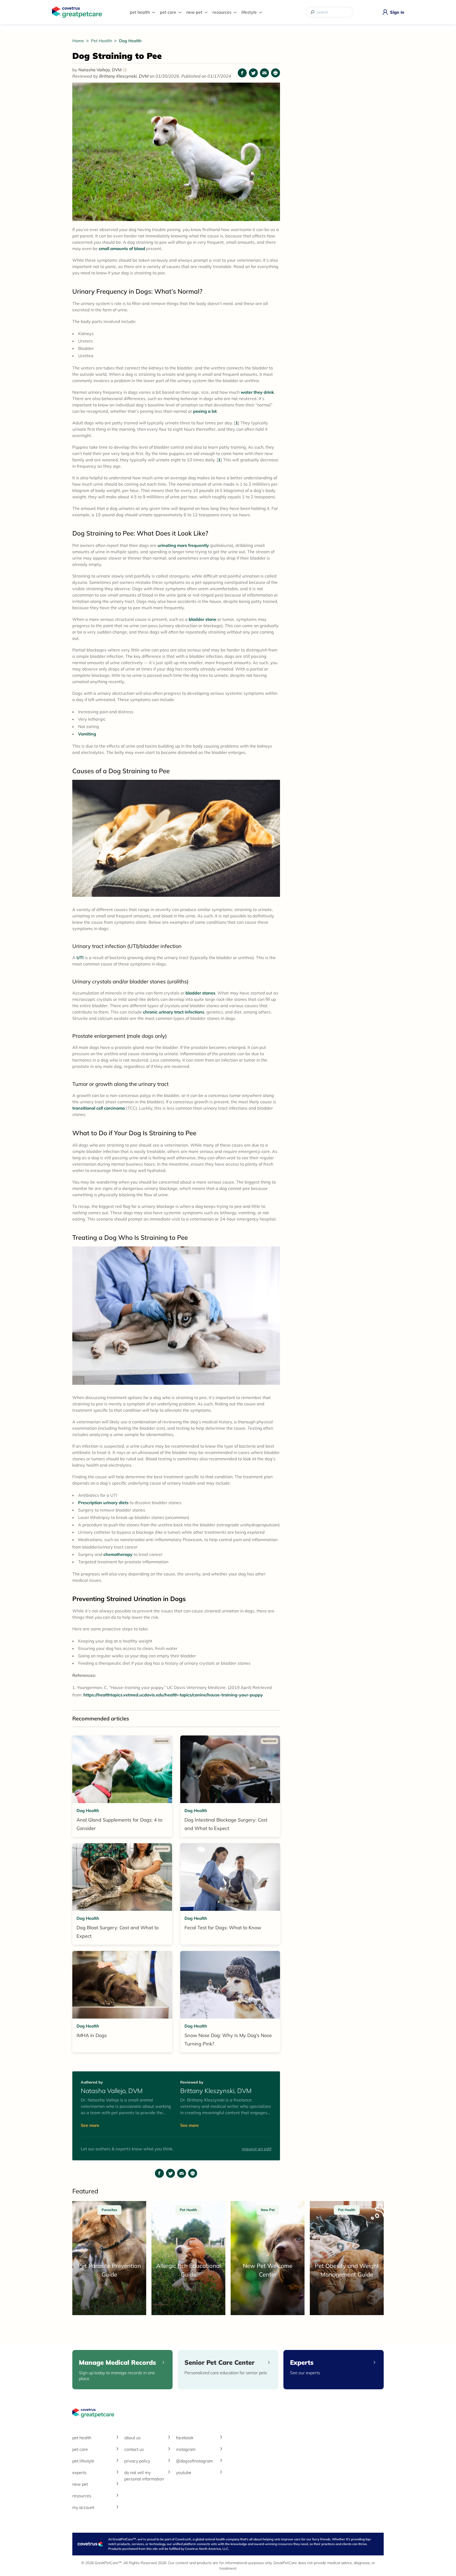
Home (79, 41)
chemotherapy (118, 1554)
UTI (80, 958)
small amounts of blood (122, 248)
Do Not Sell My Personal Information (144, 2476)
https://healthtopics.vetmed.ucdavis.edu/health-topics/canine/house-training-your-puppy (173, 1695)
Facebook (185, 2438)
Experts (79, 2472)
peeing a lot (205, 411)
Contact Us (134, 2449)
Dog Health (130, 41)
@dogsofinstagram (194, 2461)
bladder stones (200, 993)
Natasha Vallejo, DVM (102, 70)
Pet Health (140, 12)
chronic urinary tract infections (174, 1012)
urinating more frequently (183, 545)
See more (90, 2125)
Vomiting (87, 734)
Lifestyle (249, 12)
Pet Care (168, 12)
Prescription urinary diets (103, 1503)
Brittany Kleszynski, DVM (124, 76)
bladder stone (203, 619)
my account (83, 2507)
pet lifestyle (83, 2461)
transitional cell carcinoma (99, 1108)
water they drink (257, 392)
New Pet (194, 12)
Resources (222, 12)
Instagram (186, 2449)
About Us (132, 2438)
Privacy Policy (137, 2461)
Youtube (184, 2472)
